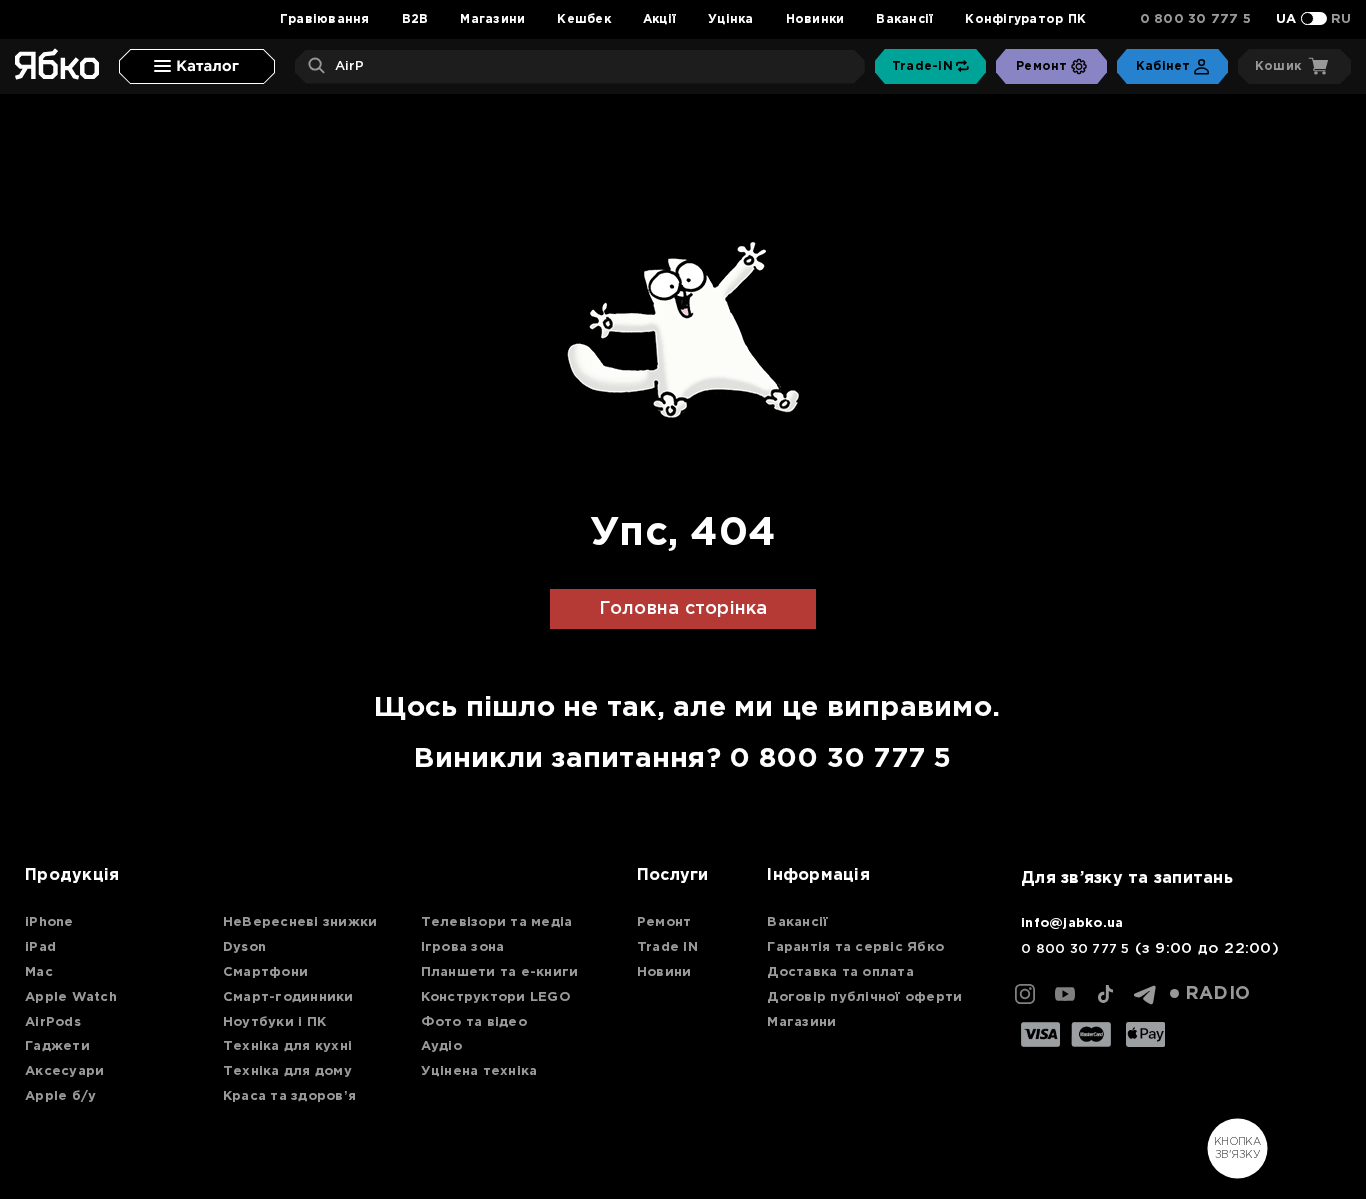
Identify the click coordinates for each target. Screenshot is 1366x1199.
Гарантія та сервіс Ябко (855, 947)
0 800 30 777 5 (1196, 19)
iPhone (49, 922)
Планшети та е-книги (500, 972)
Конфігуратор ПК (1025, 19)
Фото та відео (474, 1022)
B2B (415, 19)
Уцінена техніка (479, 1071)
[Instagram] (1025, 994)
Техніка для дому (287, 1071)
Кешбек (584, 19)
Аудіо (441, 1046)
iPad (40, 947)
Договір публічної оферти (864, 997)
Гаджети (57, 1046)
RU (1341, 19)
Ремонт (664, 922)
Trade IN (667, 947)
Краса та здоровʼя (289, 1096)
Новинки (815, 19)
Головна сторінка (683, 609)
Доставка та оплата (840, 972)
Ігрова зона (463, 947)
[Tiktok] (1105, 994)
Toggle (1314, 18)
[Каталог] (197, 66)
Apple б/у (60, 1096)
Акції (659, 19)
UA (1286, 19)
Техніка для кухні (287, 1046)
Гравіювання (325, 19)
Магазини (492, 19)
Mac (39, 972)
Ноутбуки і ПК (274, 1022)
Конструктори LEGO (496, 997)
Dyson (244, 947)
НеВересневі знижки (300, 922)
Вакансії (904, 19)
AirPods (53, 1022)
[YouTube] (1065, 994)
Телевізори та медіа (497, 922)
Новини (664, 972)
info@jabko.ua (1072, 923)
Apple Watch (71, 997)
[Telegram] (1145, 994)
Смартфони (265, 972)
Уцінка (731, 19)
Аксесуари (64, 1071)
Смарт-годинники (288, 997)
